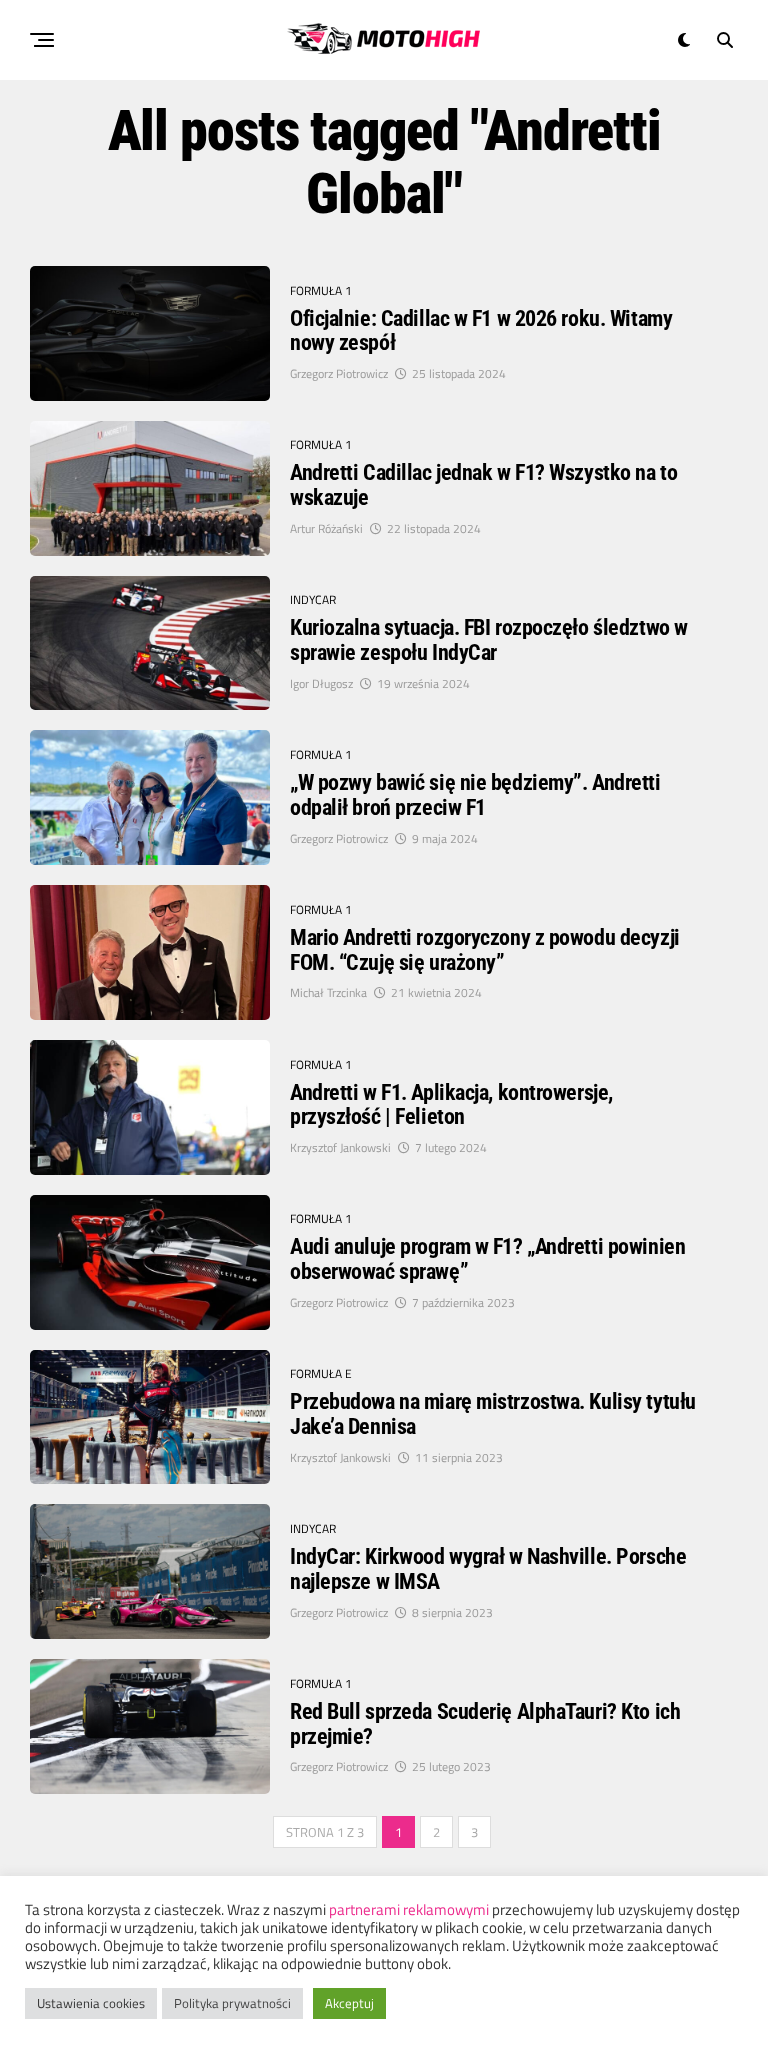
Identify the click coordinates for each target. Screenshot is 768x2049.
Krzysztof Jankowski (340, 1147)
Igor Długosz (321, 683)
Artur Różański (326, 528)
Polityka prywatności (232, 2003)
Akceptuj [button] (349, 2003)
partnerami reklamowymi (409, 1909)
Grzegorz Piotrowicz (339, 373)
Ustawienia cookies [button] (91, 2003)
